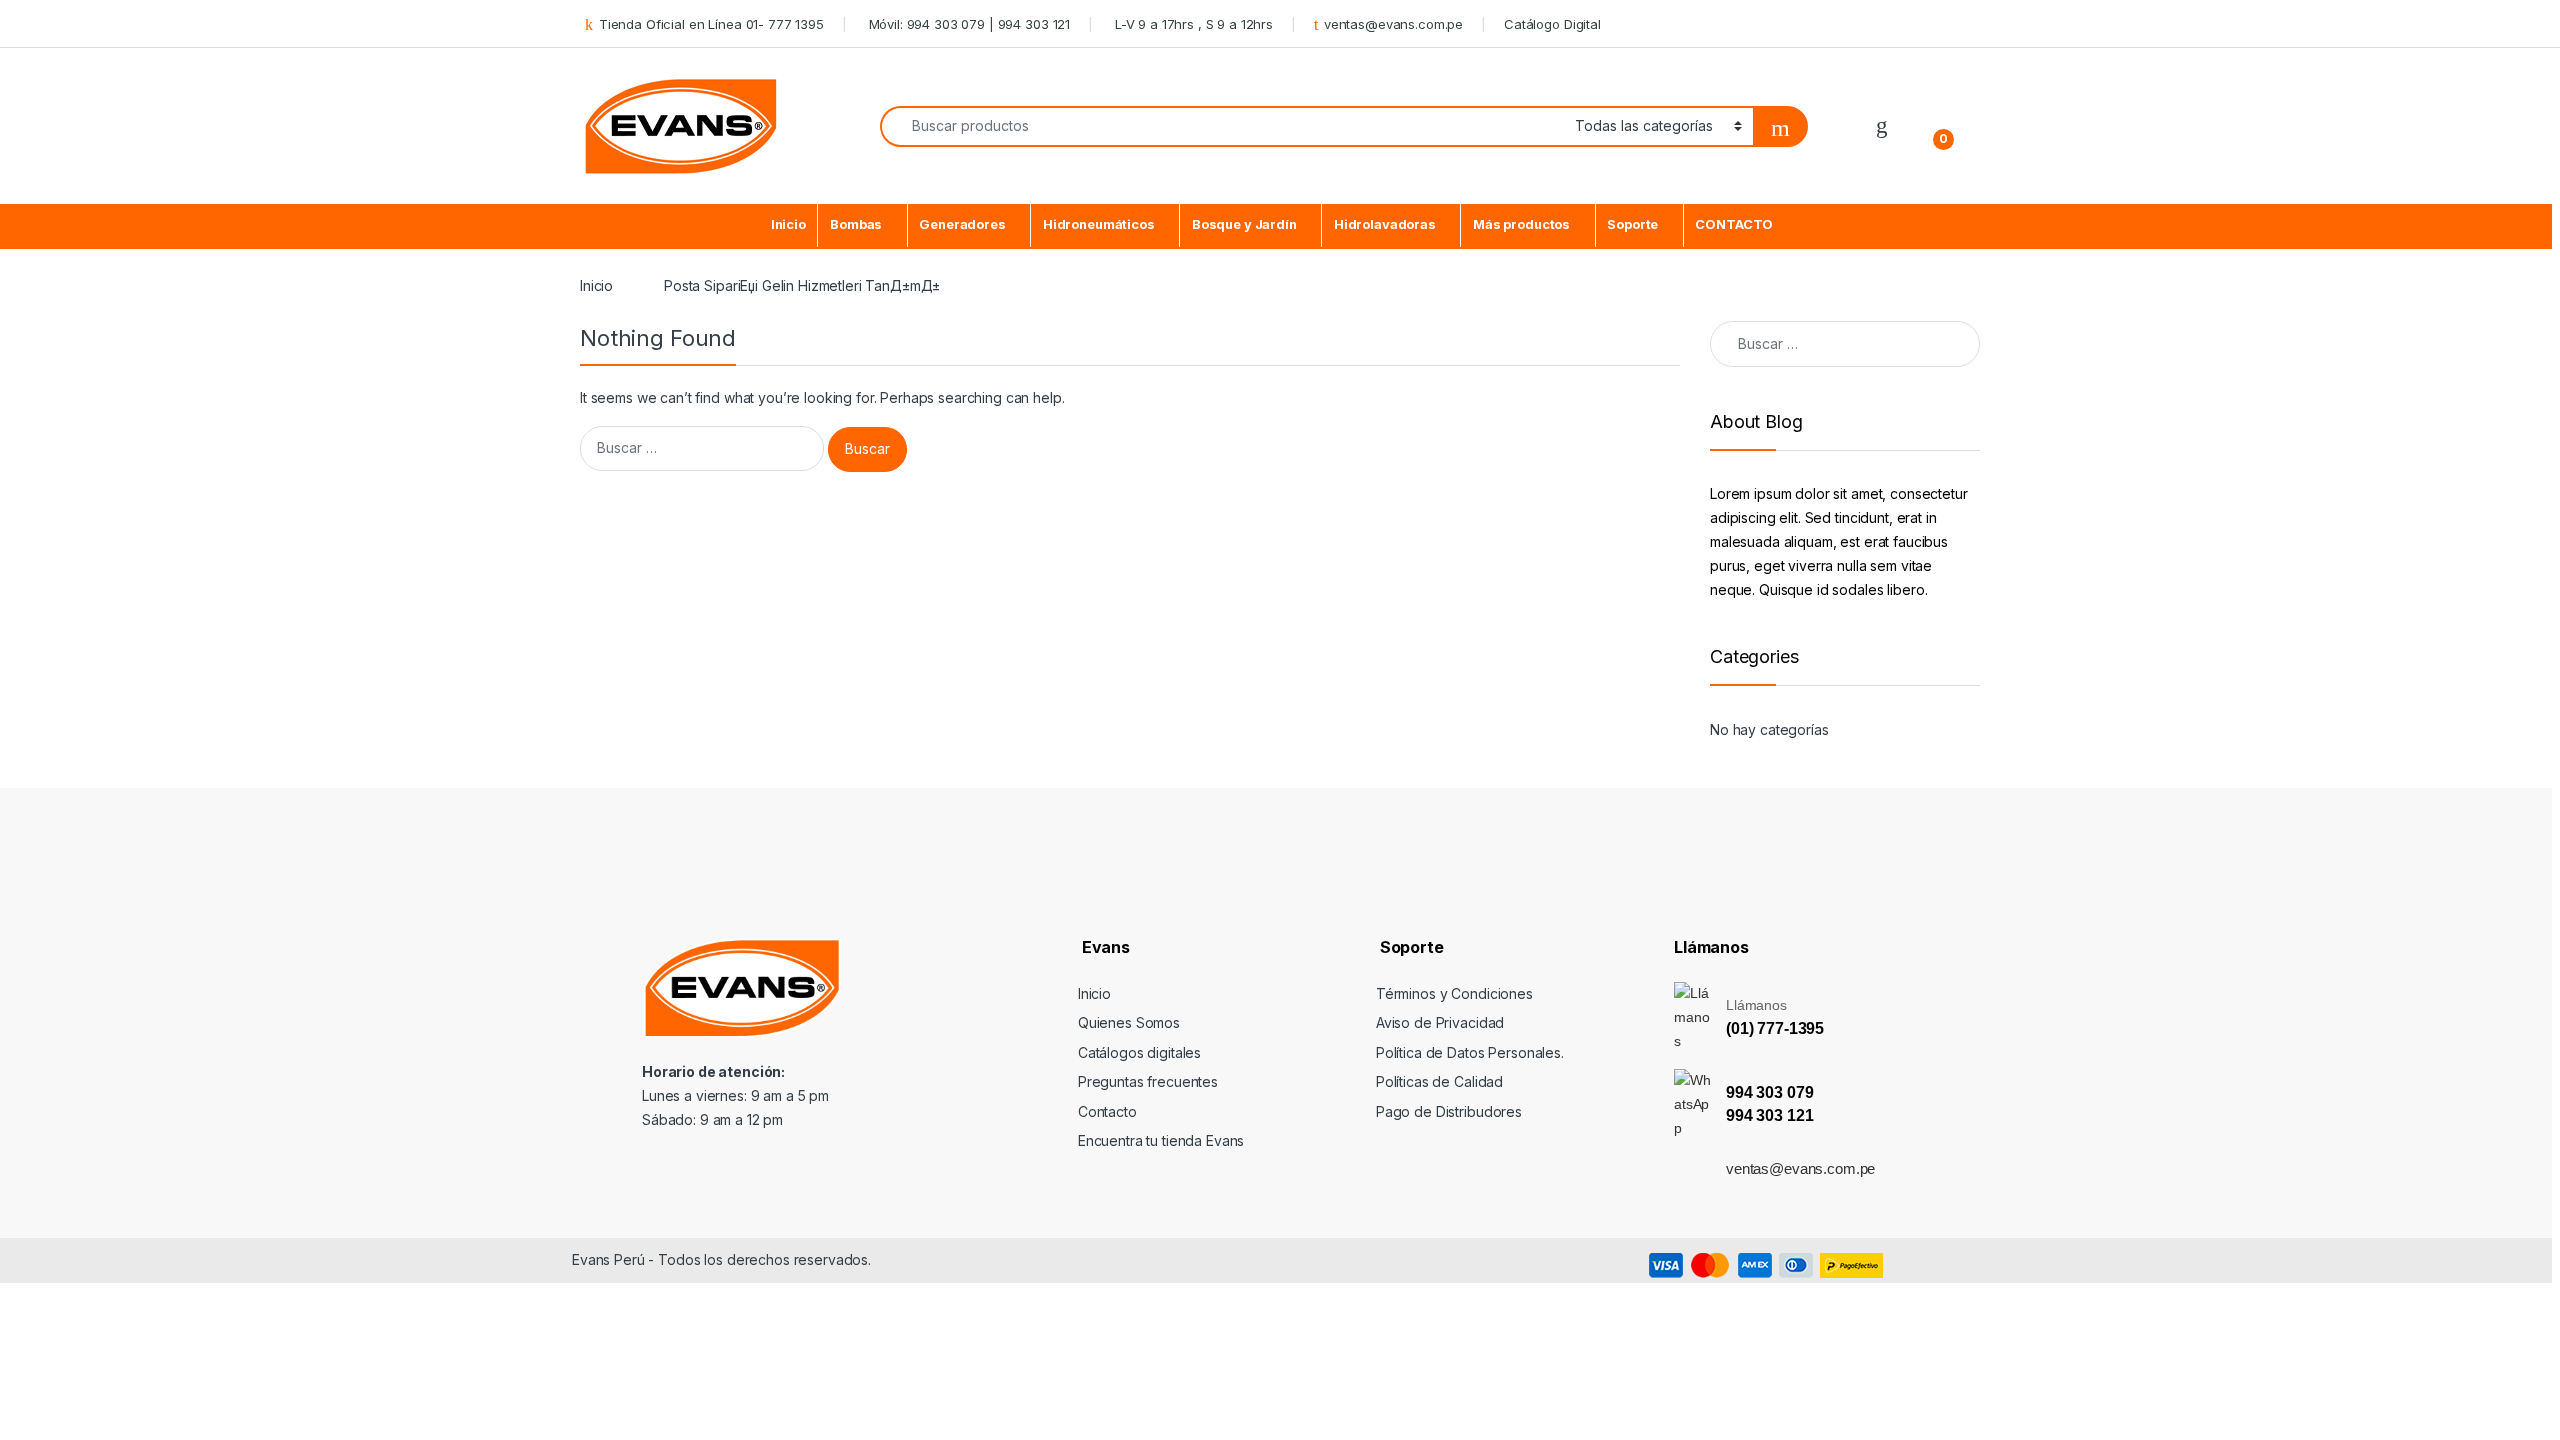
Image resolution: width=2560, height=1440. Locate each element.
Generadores (962, 224)
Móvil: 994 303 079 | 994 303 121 (967, 24)
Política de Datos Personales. (1470, 1052)
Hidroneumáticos (1099, 224)
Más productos (1521, 224)
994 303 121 (1769, 1115)
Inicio (788, 224)
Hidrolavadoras (1385, 224)
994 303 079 (1769, 1092)
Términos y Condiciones (1454, 993)
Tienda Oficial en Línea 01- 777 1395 (711, 24)
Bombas (856, 224)
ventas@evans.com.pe (1393, 24)
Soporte (1632, 224)
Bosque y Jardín (1244, 224)
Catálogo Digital (1552, 24)
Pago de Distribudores (1449, 1111)
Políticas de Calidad (1439, 1081)
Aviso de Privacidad (1440, 1022)
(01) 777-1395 (1775, 1028)
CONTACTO (1734, 224)
